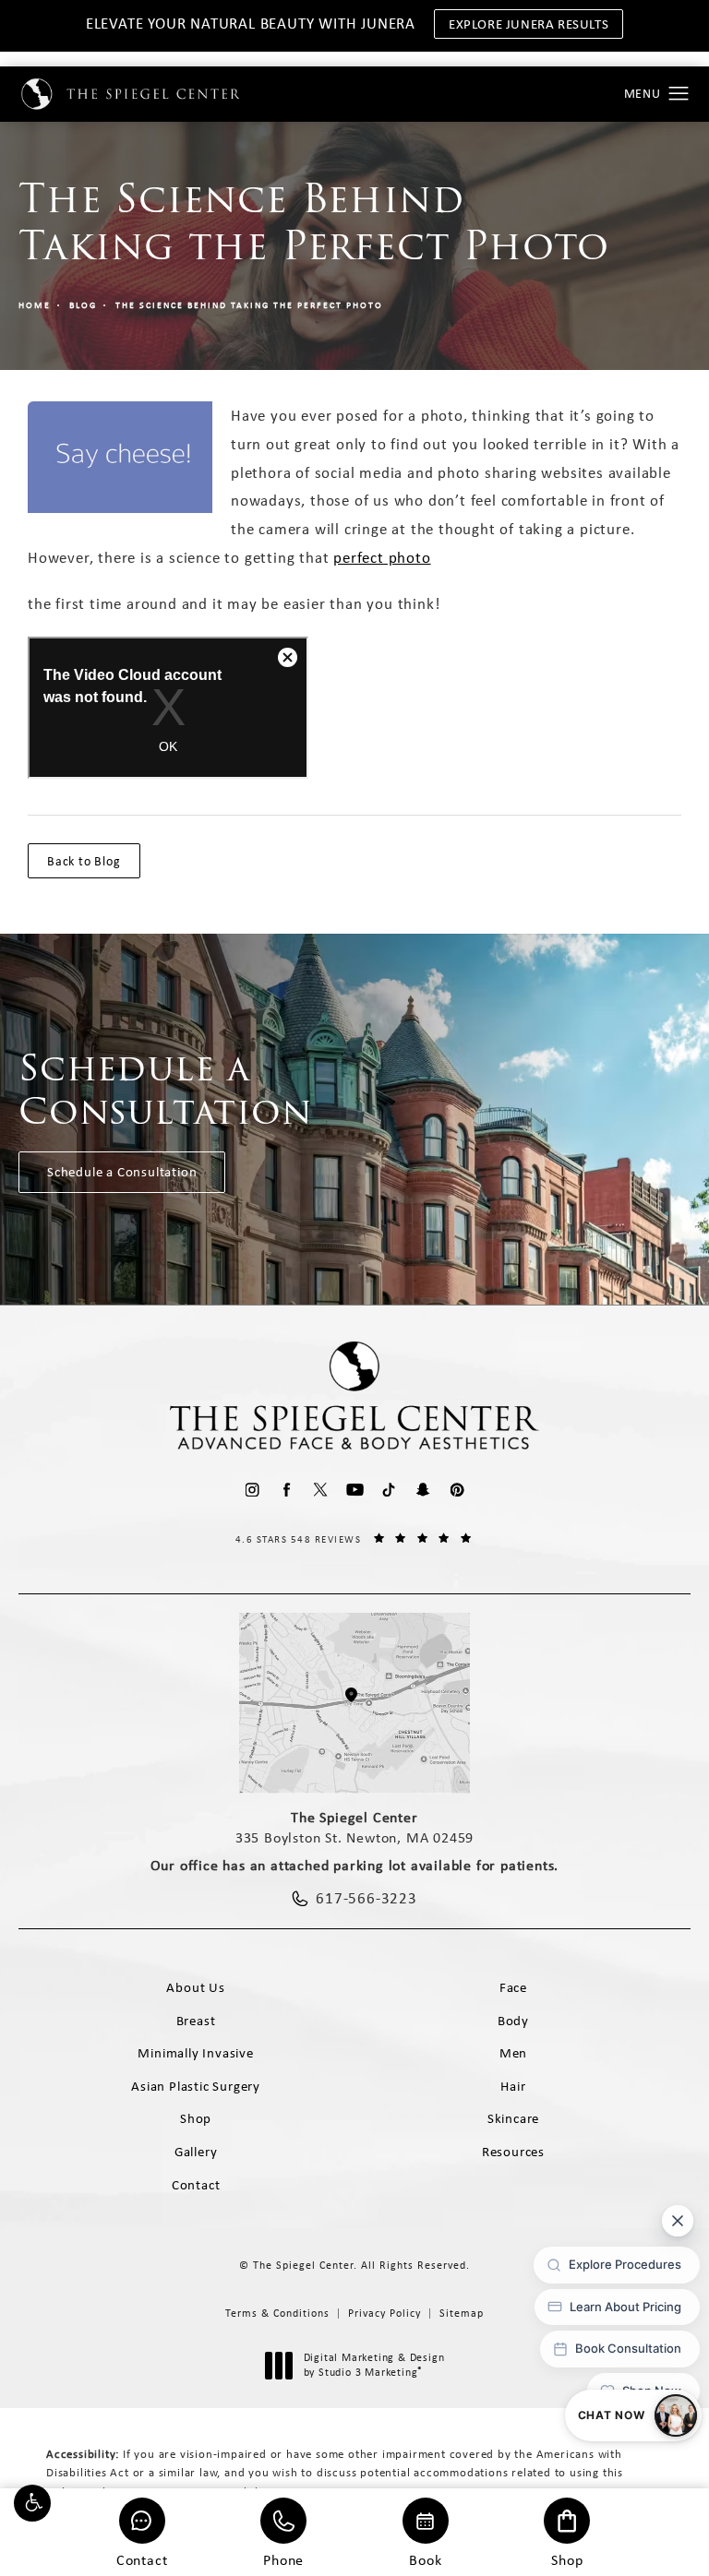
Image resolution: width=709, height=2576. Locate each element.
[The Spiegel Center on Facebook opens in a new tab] (287, 1490)
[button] (32, 2503)
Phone (283, 2559)
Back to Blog (84, 861)
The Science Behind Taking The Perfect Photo (249, 305)
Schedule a (166, 1090)
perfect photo (382, 557)
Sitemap (462, 2313)
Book (425, 2559)
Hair (513, 2086)
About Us (195, 1987)
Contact (142, 2559)
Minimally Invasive (195, 2053)
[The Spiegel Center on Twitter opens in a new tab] (321, 1490)
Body (513, 2021)
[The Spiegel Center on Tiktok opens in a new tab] (389, 1490)
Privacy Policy (385, 2313)
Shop (567, 2559)
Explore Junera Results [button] (529, 24)
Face (513, 1987)
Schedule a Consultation (122, 1172)
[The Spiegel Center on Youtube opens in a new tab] (355, 1490)
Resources (513, 2152)
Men (513, 2053)
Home (35, 305)
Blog (83, 305)
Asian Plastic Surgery (196, 2086)
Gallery (196, 2152)
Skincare (513, 2118)
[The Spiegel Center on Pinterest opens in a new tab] (457, 1490)
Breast (196, 2021)
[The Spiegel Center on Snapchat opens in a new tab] (423, 1490)
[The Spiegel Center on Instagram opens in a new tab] (252, 1490)
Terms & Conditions (277, 2313)
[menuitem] (252, 1490)
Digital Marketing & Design (374, 2365)
